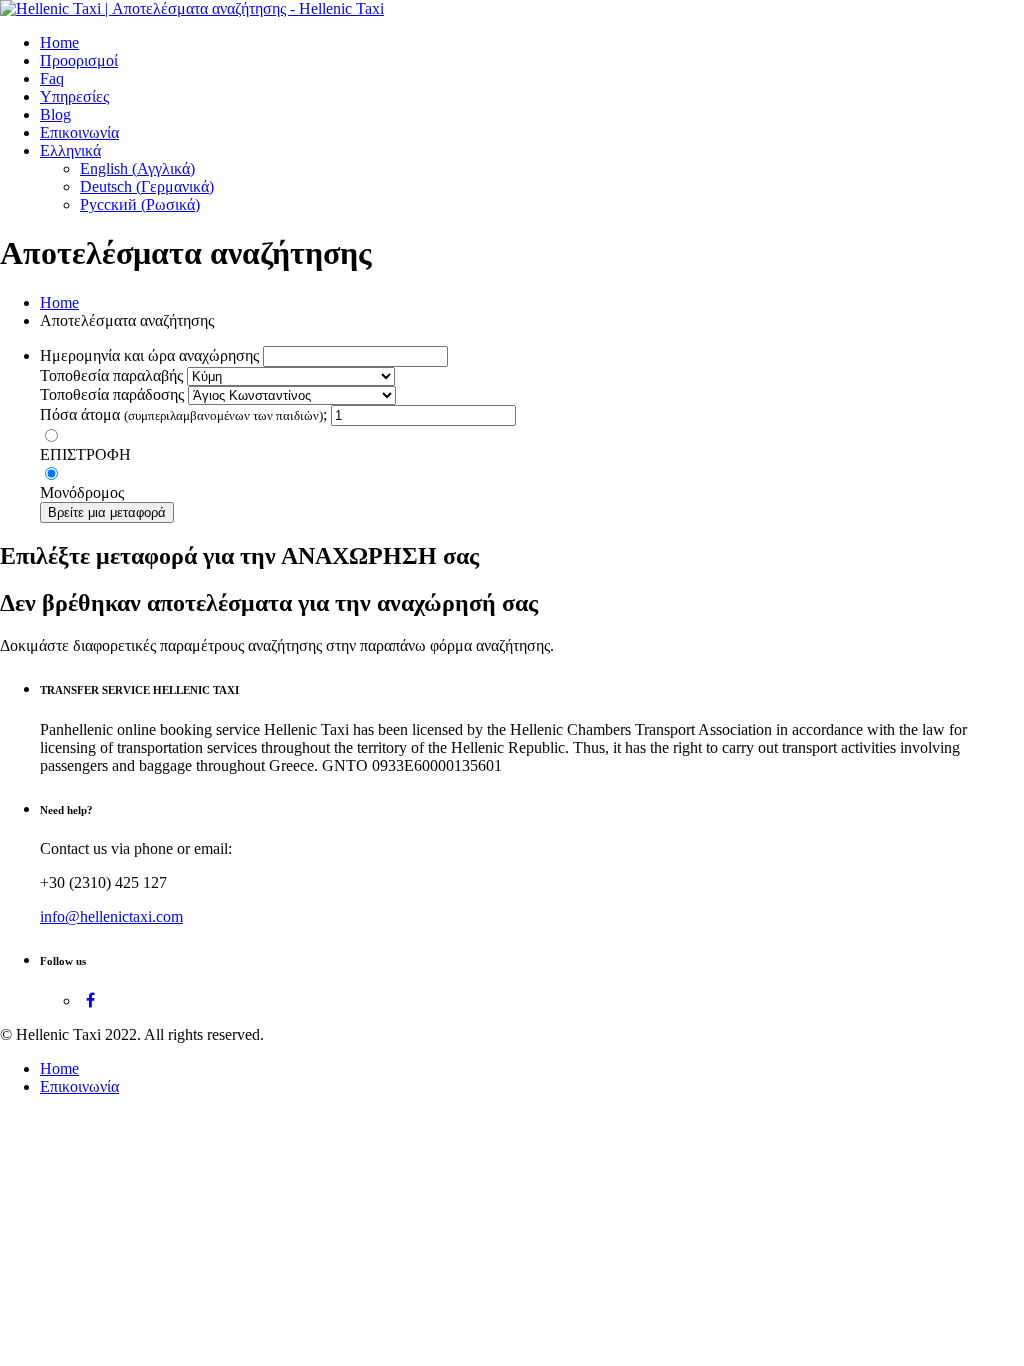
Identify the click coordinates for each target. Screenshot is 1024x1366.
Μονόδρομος (82, 492)
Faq (52, 78)
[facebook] (90, 1000)
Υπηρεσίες (74, 96)
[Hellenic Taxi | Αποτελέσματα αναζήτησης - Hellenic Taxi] (192, 8)
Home (59, 42)
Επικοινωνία (79, 132)
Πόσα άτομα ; (183, 414)
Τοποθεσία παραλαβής (111, 375)
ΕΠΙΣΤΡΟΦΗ (85, 454)
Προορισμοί (79, 60)
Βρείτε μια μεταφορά (107, 512)
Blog (55, 114)
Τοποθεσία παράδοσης (112, 394)
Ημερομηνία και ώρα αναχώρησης (149, 355)
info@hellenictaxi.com (111, 916)
